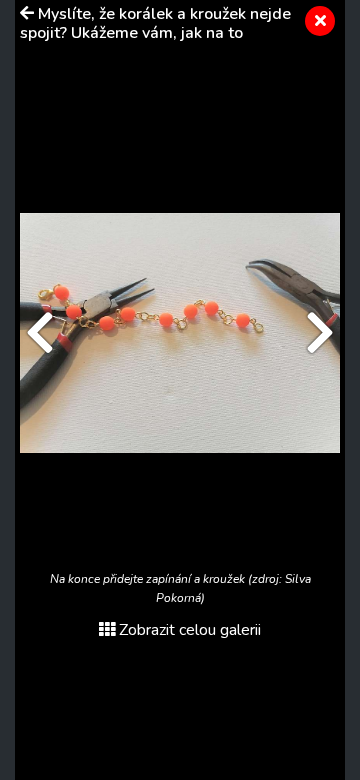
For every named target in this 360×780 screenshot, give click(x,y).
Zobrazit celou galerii (190, 630)
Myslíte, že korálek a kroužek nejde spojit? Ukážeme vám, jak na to (155, 23)
